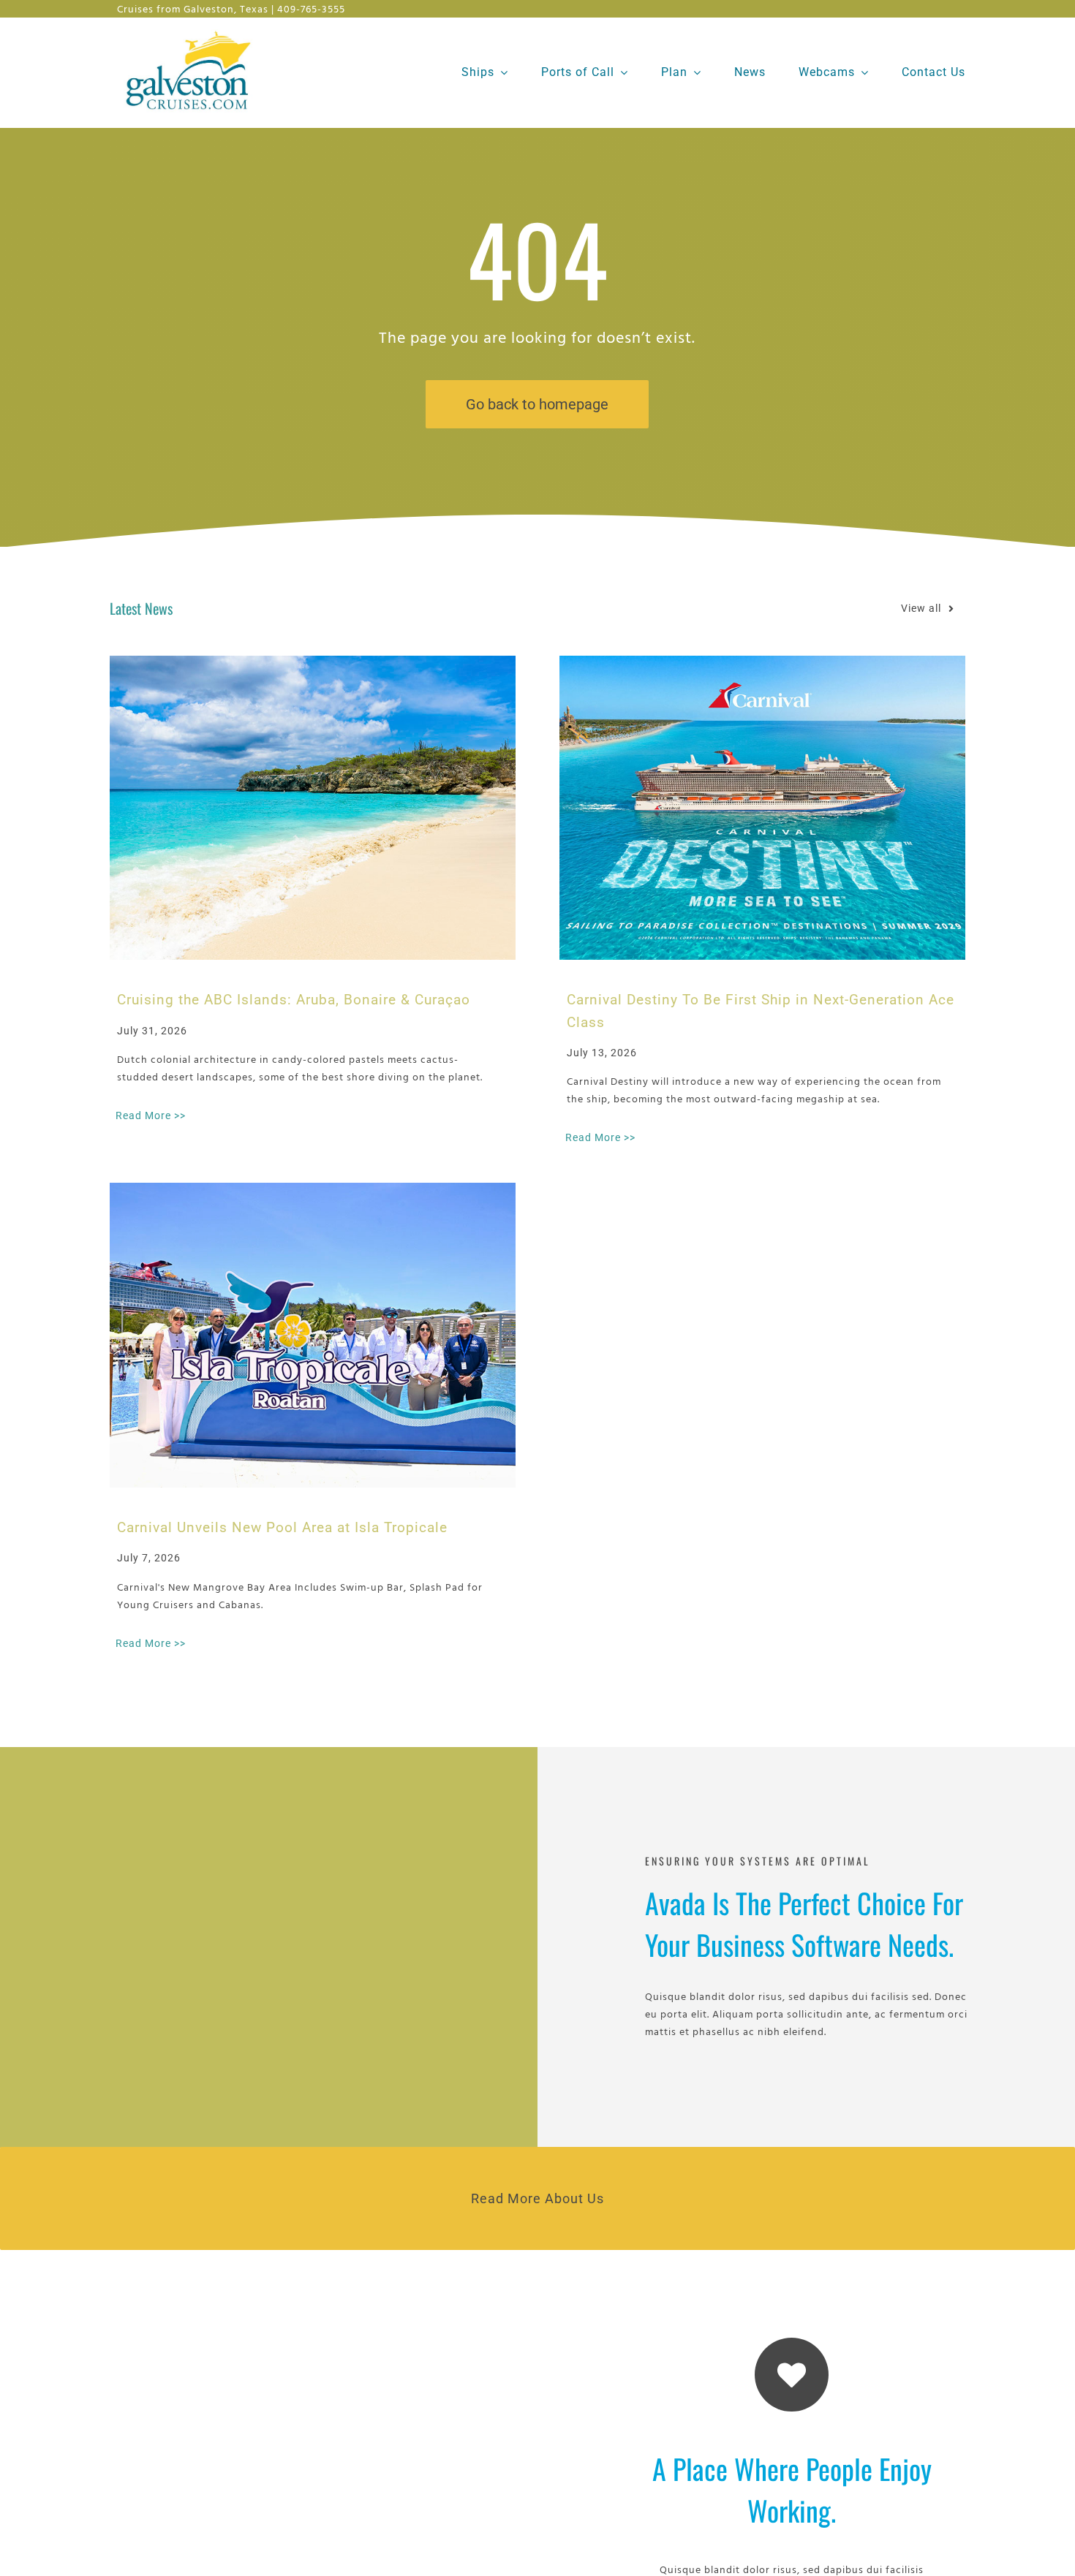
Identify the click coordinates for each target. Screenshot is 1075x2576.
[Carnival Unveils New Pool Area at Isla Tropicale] (313, 1335)
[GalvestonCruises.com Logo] (192, 30)
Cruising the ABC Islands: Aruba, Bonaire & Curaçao (294, 1000)
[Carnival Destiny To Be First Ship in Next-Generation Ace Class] (762, 808)
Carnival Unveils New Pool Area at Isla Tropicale (282, 1527)
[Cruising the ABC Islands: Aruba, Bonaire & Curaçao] (313, 808)
